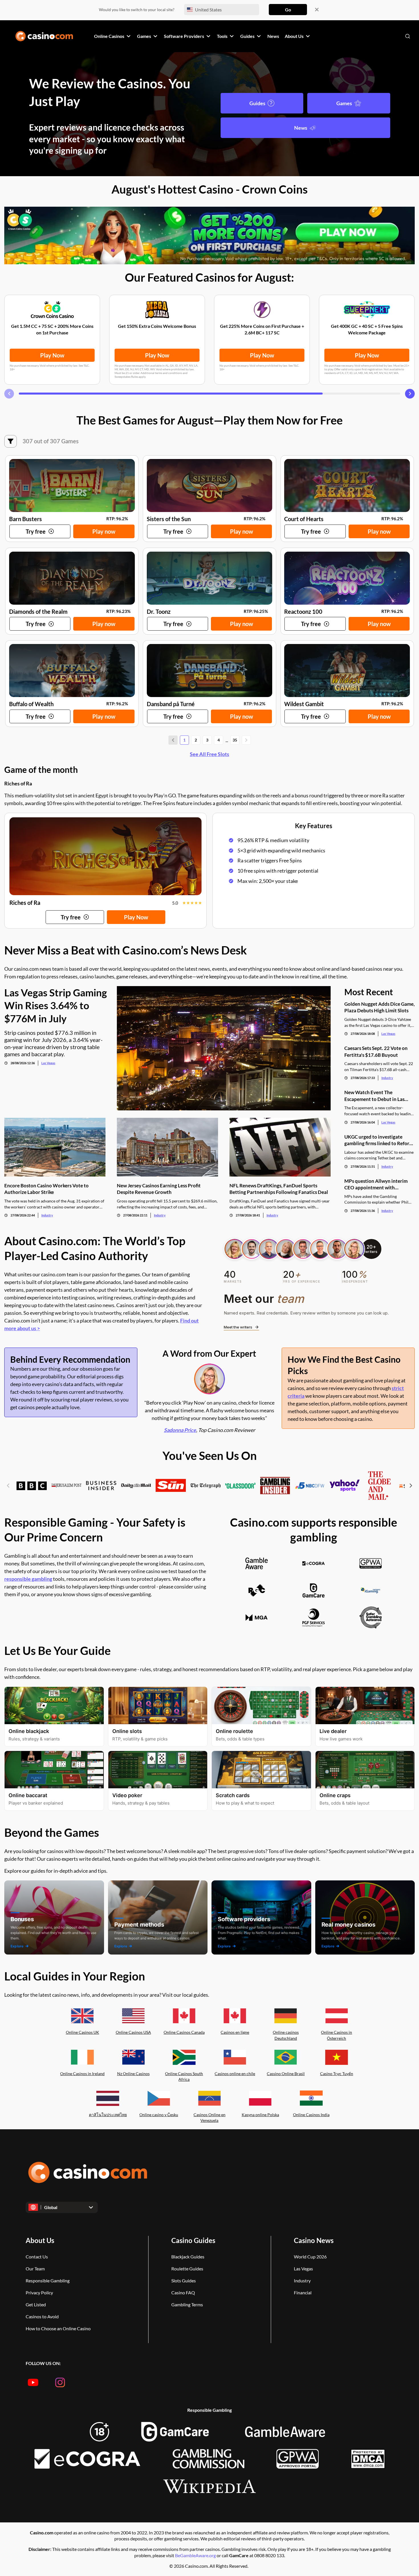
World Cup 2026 (310, 2257)
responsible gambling (28, 1579)
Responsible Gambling (48, 2281)
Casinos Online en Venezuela (209, 2118)
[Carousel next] (410, 394)
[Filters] (11, 441)
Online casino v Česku (159, 2115)
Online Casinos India (311, 2115)
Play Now (52, 355)
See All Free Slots (209, 754)
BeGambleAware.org (196, 2555)
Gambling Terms (187, 2304)
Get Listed (36, 2304)
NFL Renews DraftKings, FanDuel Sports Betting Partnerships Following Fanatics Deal (279, 1189)
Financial (303, 2292)
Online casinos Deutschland (286, 2035)
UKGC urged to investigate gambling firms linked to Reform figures (379, 1140)
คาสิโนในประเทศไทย (108, 2115)
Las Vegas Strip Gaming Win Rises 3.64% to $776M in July (56, 1005)
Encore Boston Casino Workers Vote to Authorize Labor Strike (46, 1189)
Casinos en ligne (235, 2032)
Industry (47, 1215)
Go (288, 10)
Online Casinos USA (133, 2032)
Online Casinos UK (83, 2032)
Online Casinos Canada (184, 2032)
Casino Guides (193, 2240)
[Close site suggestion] (317, 10)
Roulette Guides (187, 2269)
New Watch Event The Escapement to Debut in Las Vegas (374, 1096)
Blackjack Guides (188, 2257)
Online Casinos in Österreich (336, 2035)
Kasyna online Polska (260, 2115)
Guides (257, 103)
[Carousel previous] (9, 394)
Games (344, 103)
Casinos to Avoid (42, 2316)
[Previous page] (173, 740)
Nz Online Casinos (133, 2074)
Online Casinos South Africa (184, 2077)
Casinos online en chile (235, 2074)
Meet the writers (238, 1327)
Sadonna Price (180, 1430)
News (301, 128)
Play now (104, 531)
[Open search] (408, 36)
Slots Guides (184, 2281)
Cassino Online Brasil (286, 2074)
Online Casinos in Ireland (82, 2074)
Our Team (35, 2269)
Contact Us (37, 2257)
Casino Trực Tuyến (337, 2074)
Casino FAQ (183, 2292)
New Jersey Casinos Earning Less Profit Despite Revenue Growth (159, 1189)
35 (235, 740)
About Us (40, 2240)
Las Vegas (48, 1063)
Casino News (314, 2240)
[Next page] (246, 740)
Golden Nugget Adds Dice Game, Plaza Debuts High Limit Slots (380, 1007)
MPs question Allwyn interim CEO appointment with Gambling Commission (376, 1184)
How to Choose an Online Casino (58, 2328)
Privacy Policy (39, 2292)
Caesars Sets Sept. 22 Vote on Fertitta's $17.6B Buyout (376, 1051)
